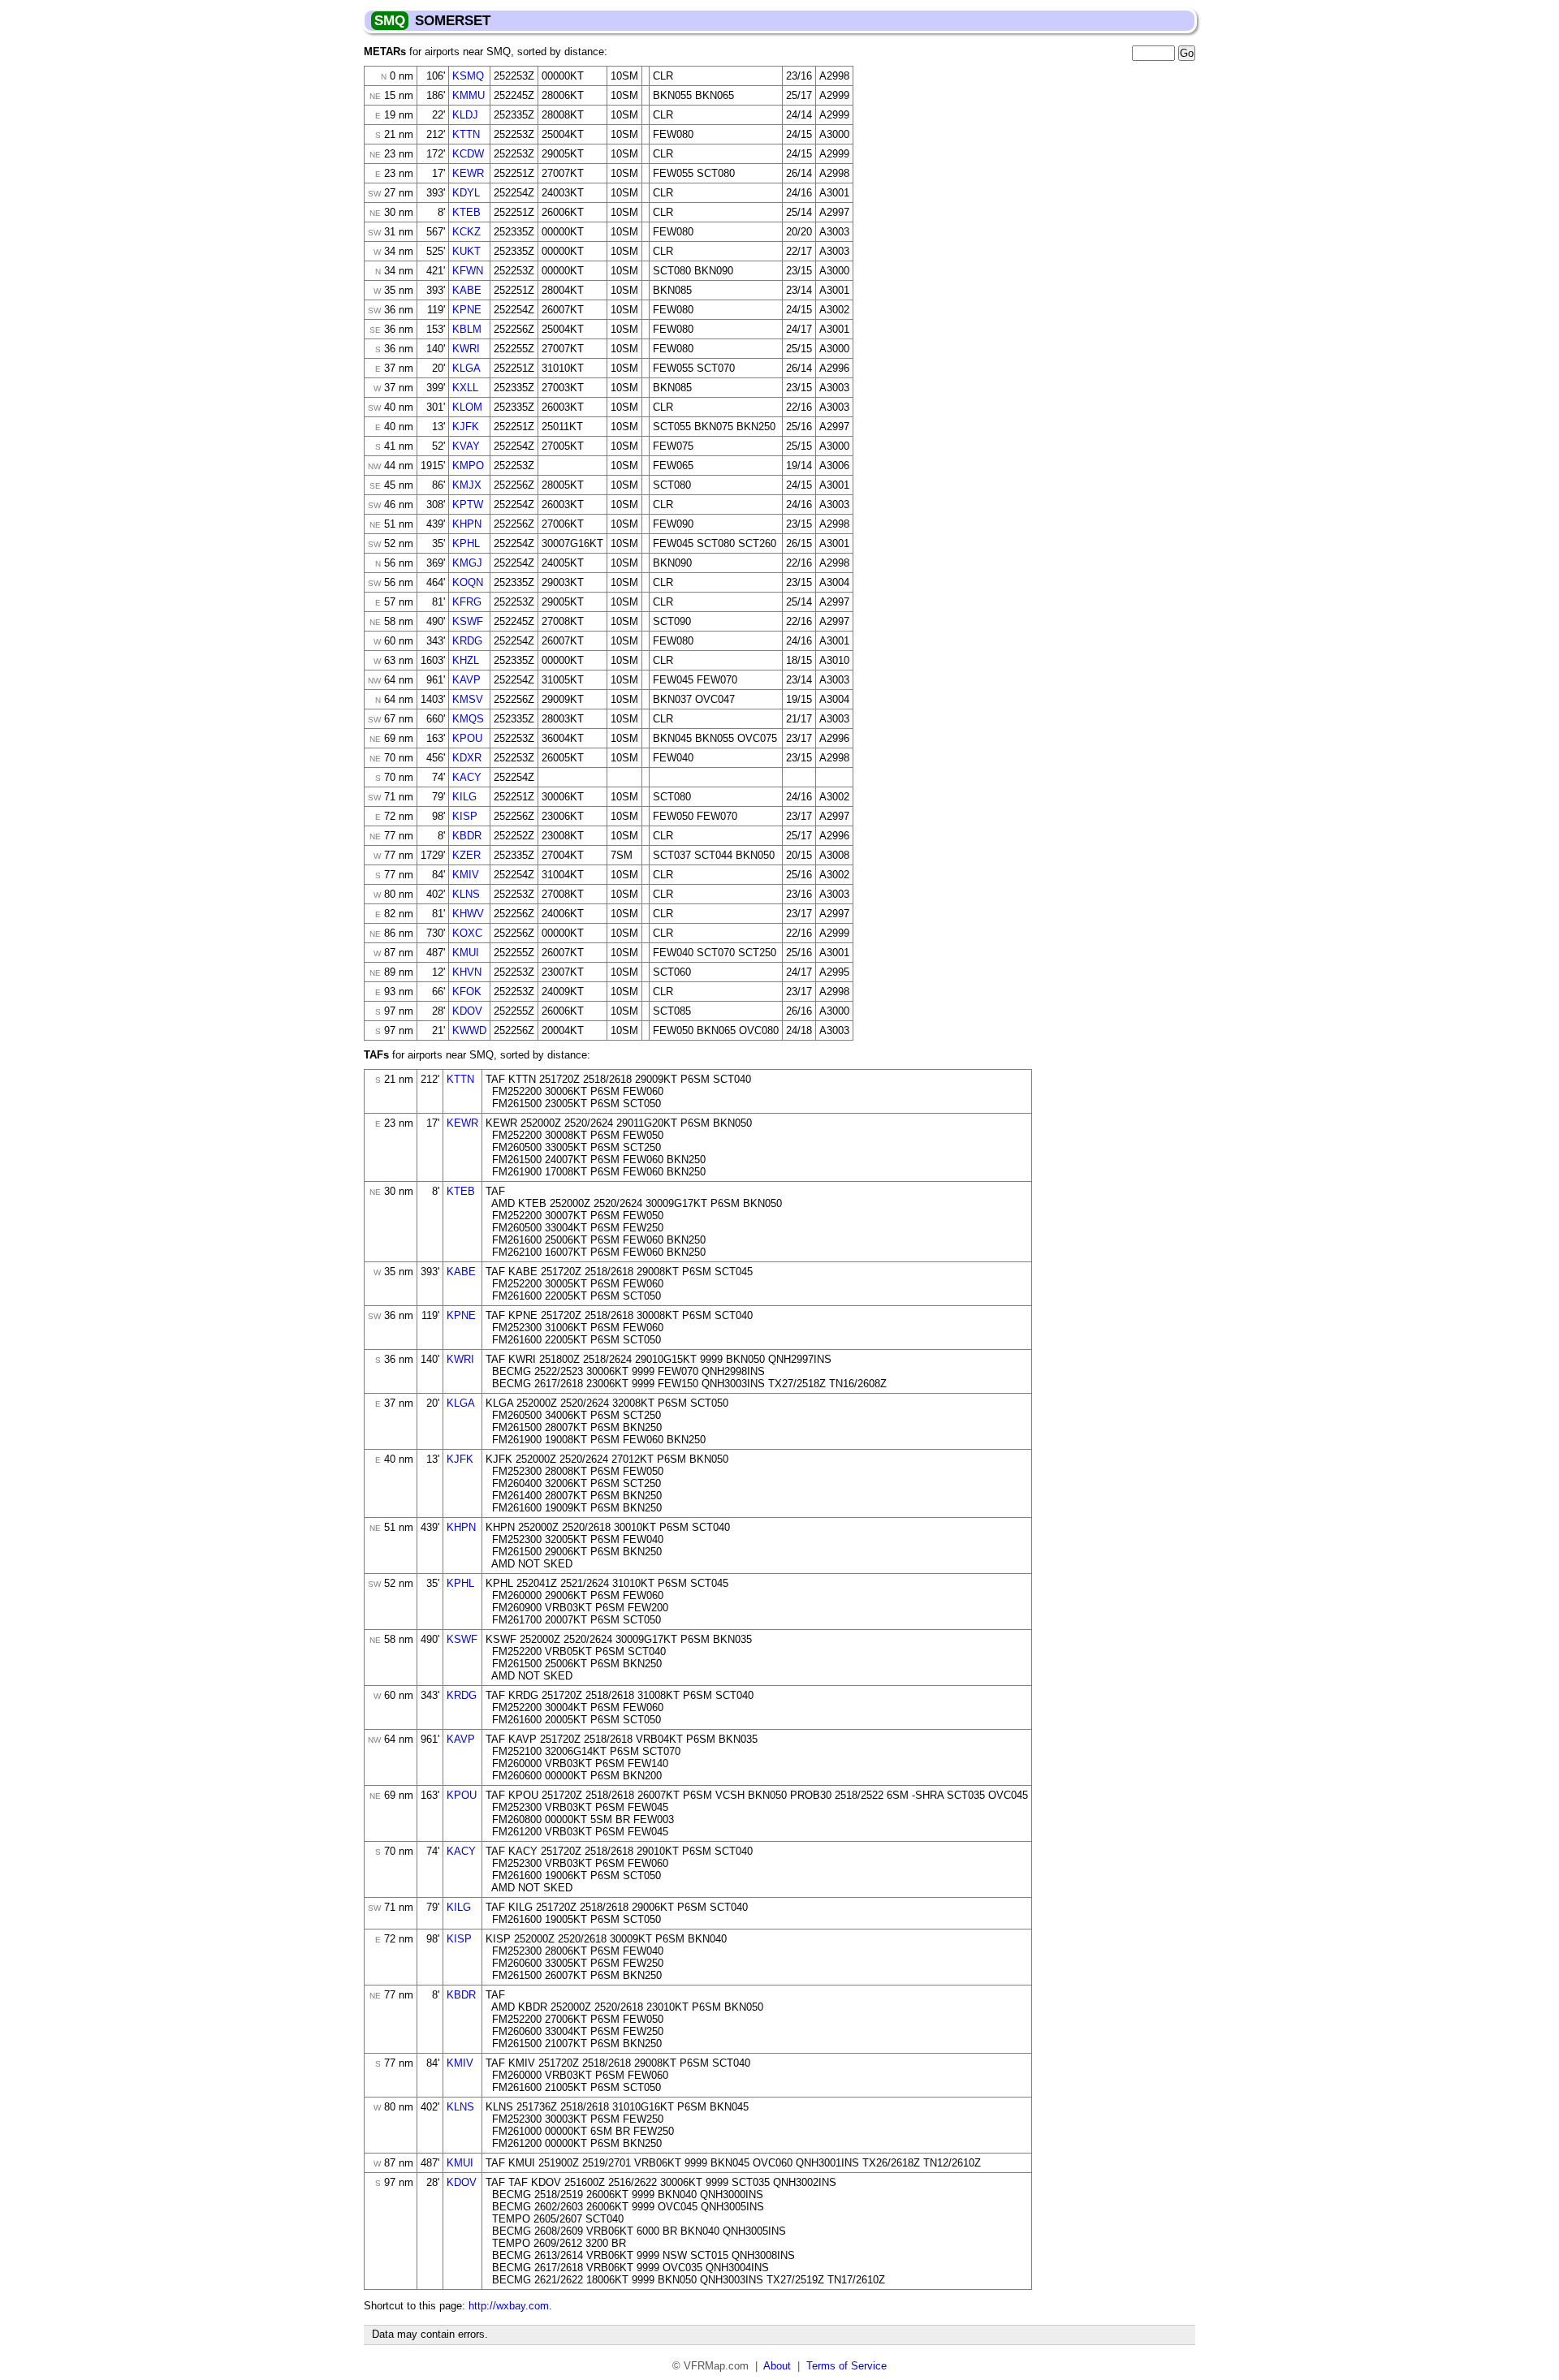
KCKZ (466, 232)
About (777, 2366)
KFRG (467, 602)
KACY (467, 777)
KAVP (466, 680)
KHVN (467, 972)
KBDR (467, 836)
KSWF (468, 621)
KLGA (466, 368)
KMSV (468, 699)
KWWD (469, 1030)
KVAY (466, 446)
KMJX (467, 485)
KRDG (467, 641)
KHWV (468, 914)
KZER (466, 855)
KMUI (466, 953)
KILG (464, 797)
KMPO (468, 466)
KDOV (467, 1011)
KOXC (467, 933)
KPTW (468, 504)
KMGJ (467, 563)
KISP (465, 816)
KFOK (467, 992)
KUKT (466, 251)
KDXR (467, 758)
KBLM (467, 329)
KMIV (466, 875)
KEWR (468, 173)
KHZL (466, 660)
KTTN (466, 134)
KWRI (466, 349)
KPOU (467, 738)
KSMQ (468, 76)
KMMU (469, 95)
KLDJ (465, 115)
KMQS (468, 719)
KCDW (468, 154)
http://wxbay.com (509, 2306)
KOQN (468, 582)
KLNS (466, 894)
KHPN (467, 524)
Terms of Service (846, 2366)
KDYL (466, 193)
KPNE (467, 310)
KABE (467, 290)
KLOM (467, 407)
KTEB (466, 212)
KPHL (466, 543)
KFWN (468, 271)
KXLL (465, 388)
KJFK (466, 427)
